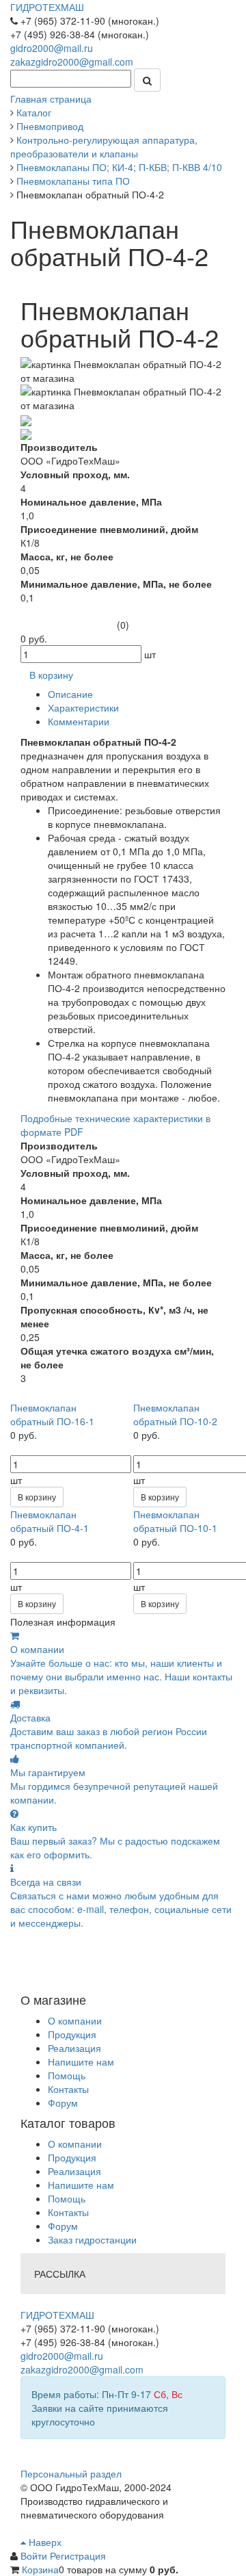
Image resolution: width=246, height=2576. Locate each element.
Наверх (44, 2542)
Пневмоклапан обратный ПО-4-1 (50, 1521)
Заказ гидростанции (92, 2239)
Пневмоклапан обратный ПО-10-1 (175, 1521)
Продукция (72, 2034)
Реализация (74, 2048)
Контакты (68, 2089)
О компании (75, 2020)
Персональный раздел (71, 2473)
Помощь (67, 2075)
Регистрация (78, 2555)
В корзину (37, 1497)
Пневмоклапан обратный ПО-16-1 (52, 1414)
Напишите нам (81, 2061)
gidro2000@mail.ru (52, 48)
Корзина (40, 2569)
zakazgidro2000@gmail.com (72, 62)
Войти (35, 2555)
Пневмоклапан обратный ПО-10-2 (175, 1414)
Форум (63, 2103)
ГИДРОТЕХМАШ (47, 7)
